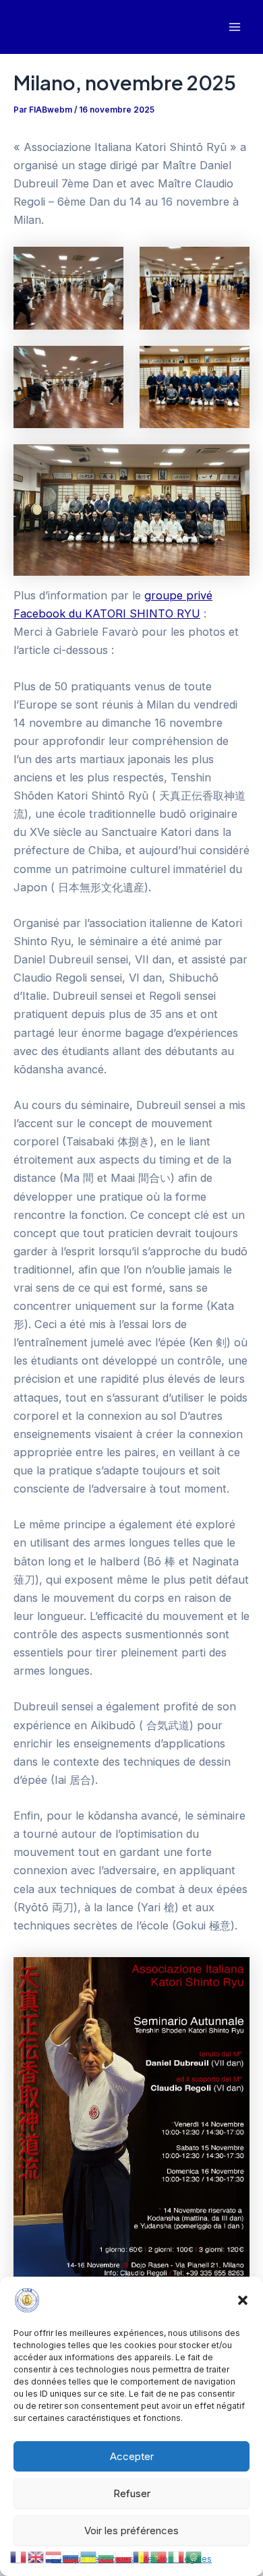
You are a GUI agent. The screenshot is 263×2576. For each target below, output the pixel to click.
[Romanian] (142, 2556)
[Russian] (71, 2556)
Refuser (132, 2493)
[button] (243, 2300)
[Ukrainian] (89, 2556)
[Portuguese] (159, 2556)
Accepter (132, 2456)
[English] (36, 2556)
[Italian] (177, 2556)
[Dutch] (54, 2556)
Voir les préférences (131, 2530)
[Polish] (124, 2556)
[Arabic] (194, 2556)
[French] (19, 2556)
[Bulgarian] (107, 2556)
